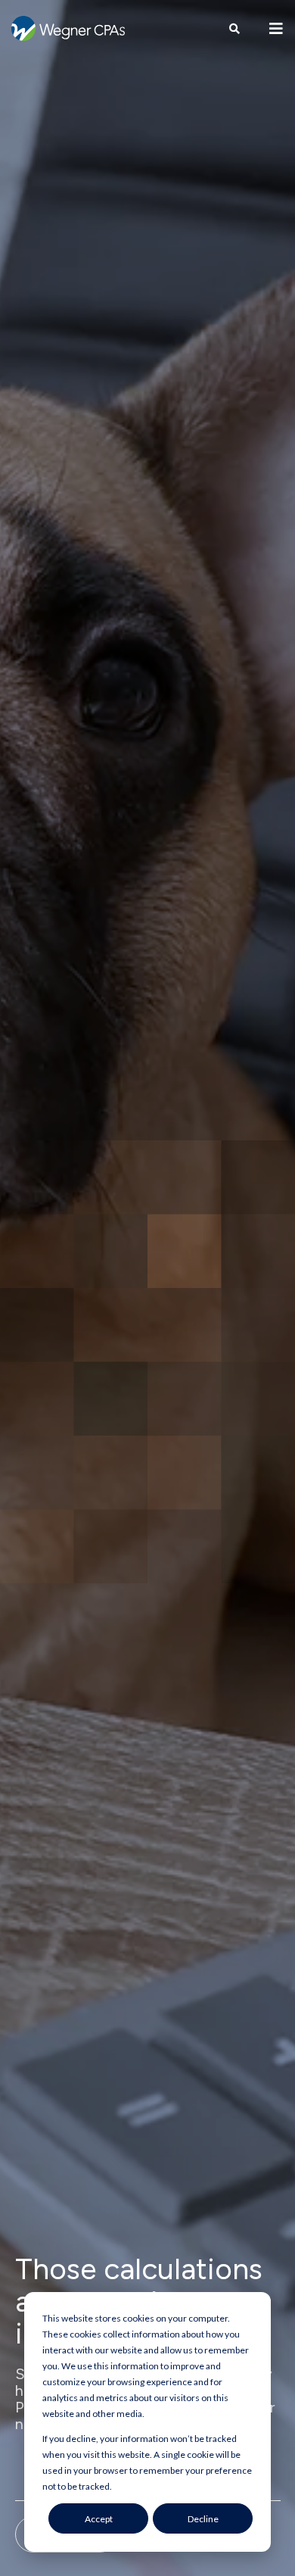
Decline (203, 2519)
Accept (99, 2519)
